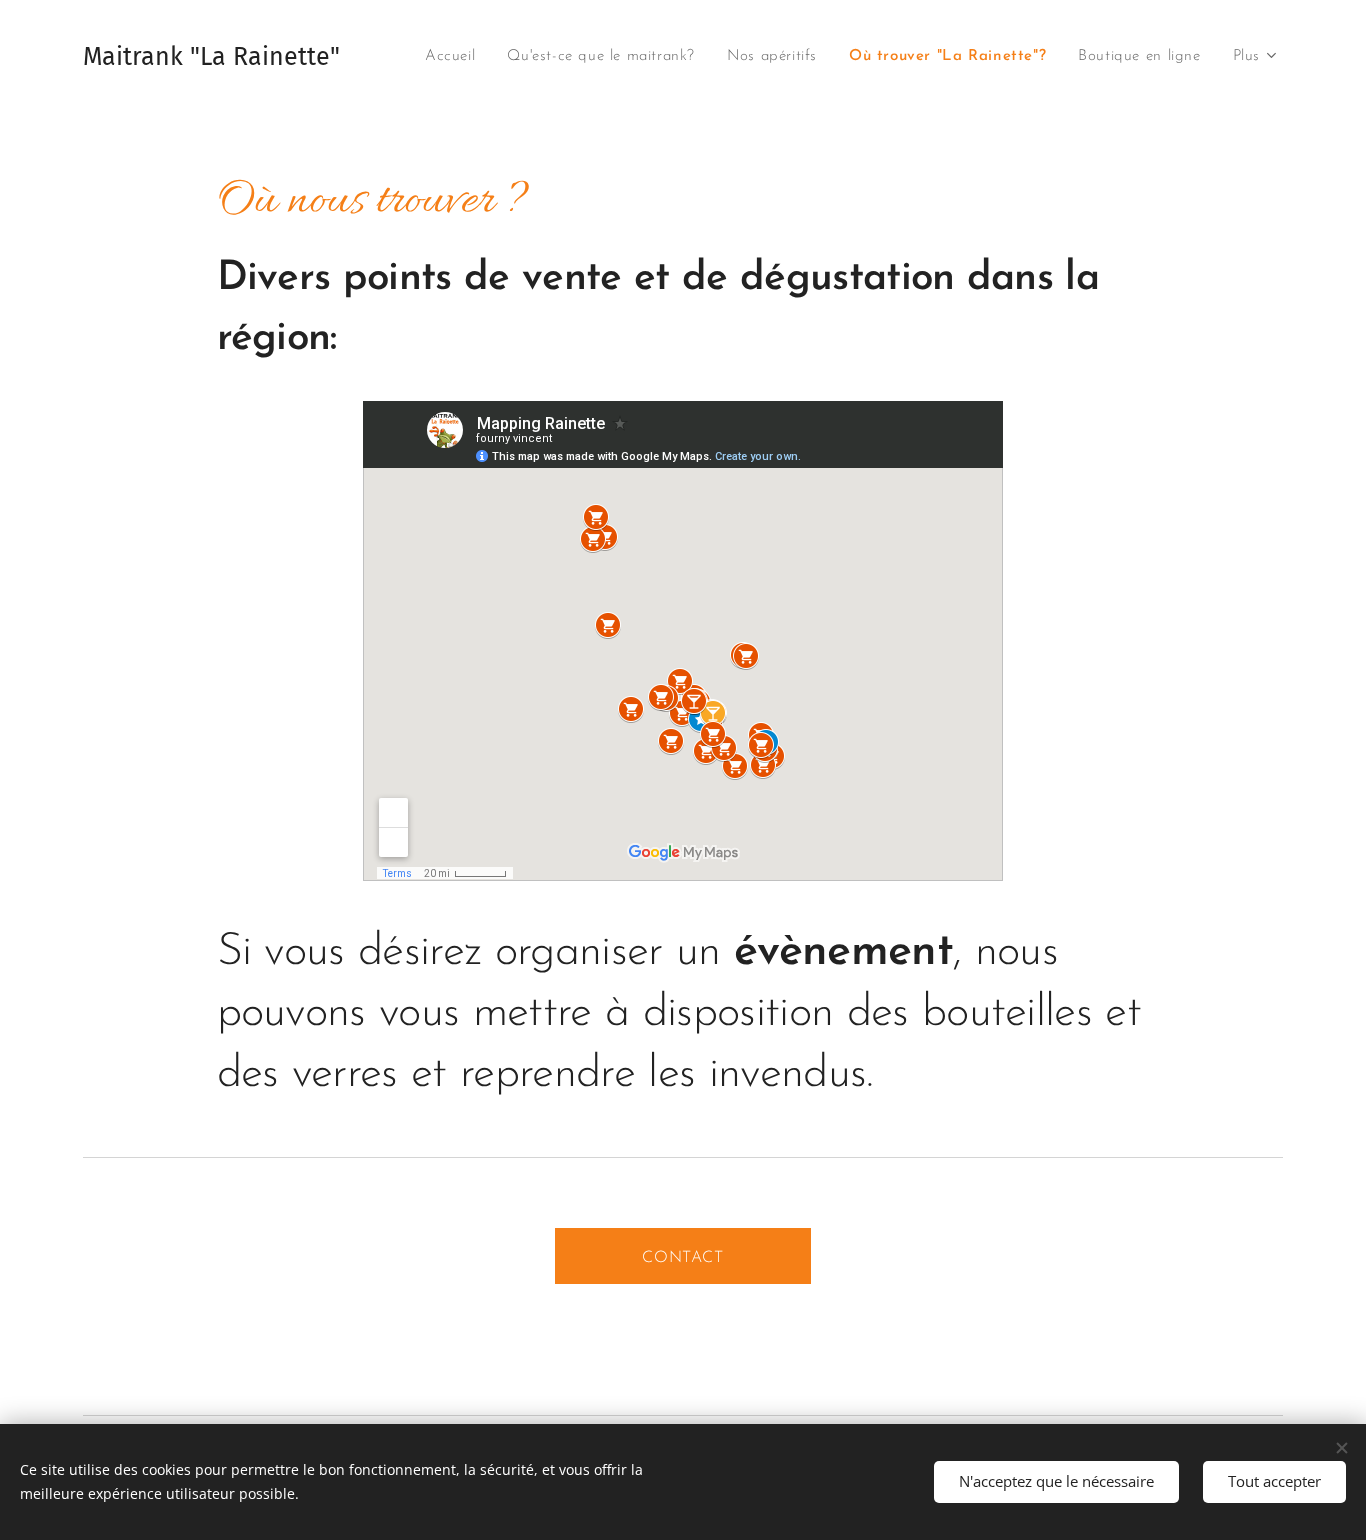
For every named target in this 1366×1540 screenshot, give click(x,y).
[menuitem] (455, 57)
